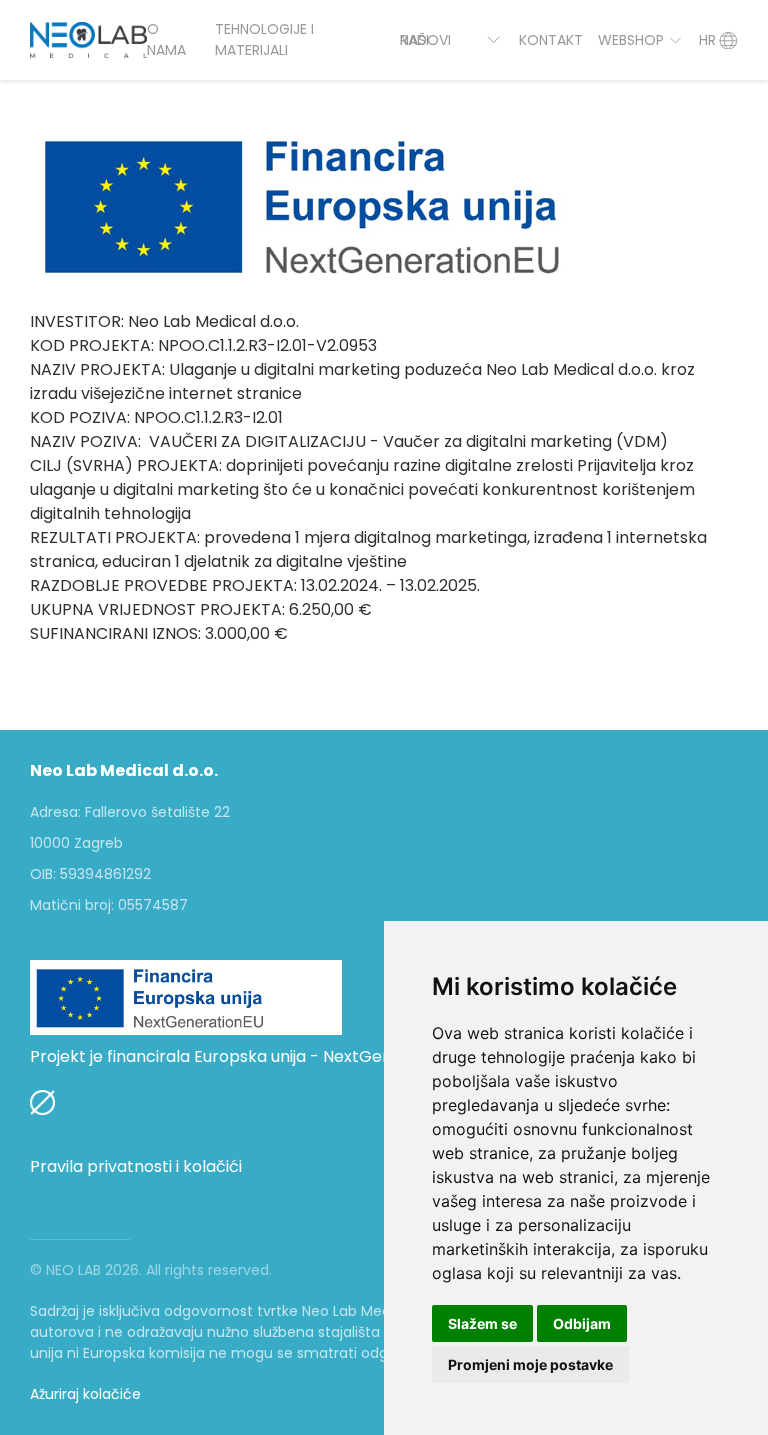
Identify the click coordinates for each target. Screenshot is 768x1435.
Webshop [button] (631, 40)
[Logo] (88, 40)
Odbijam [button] (582, 1323)
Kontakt (551, 40)
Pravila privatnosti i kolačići (136, 1166)
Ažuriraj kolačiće (85, 1394)
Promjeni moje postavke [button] (530, 1364)
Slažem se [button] (482, 1323)
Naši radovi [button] (425, 40)
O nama (166, 39)
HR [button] (707, 40)
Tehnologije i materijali (264, 39)
